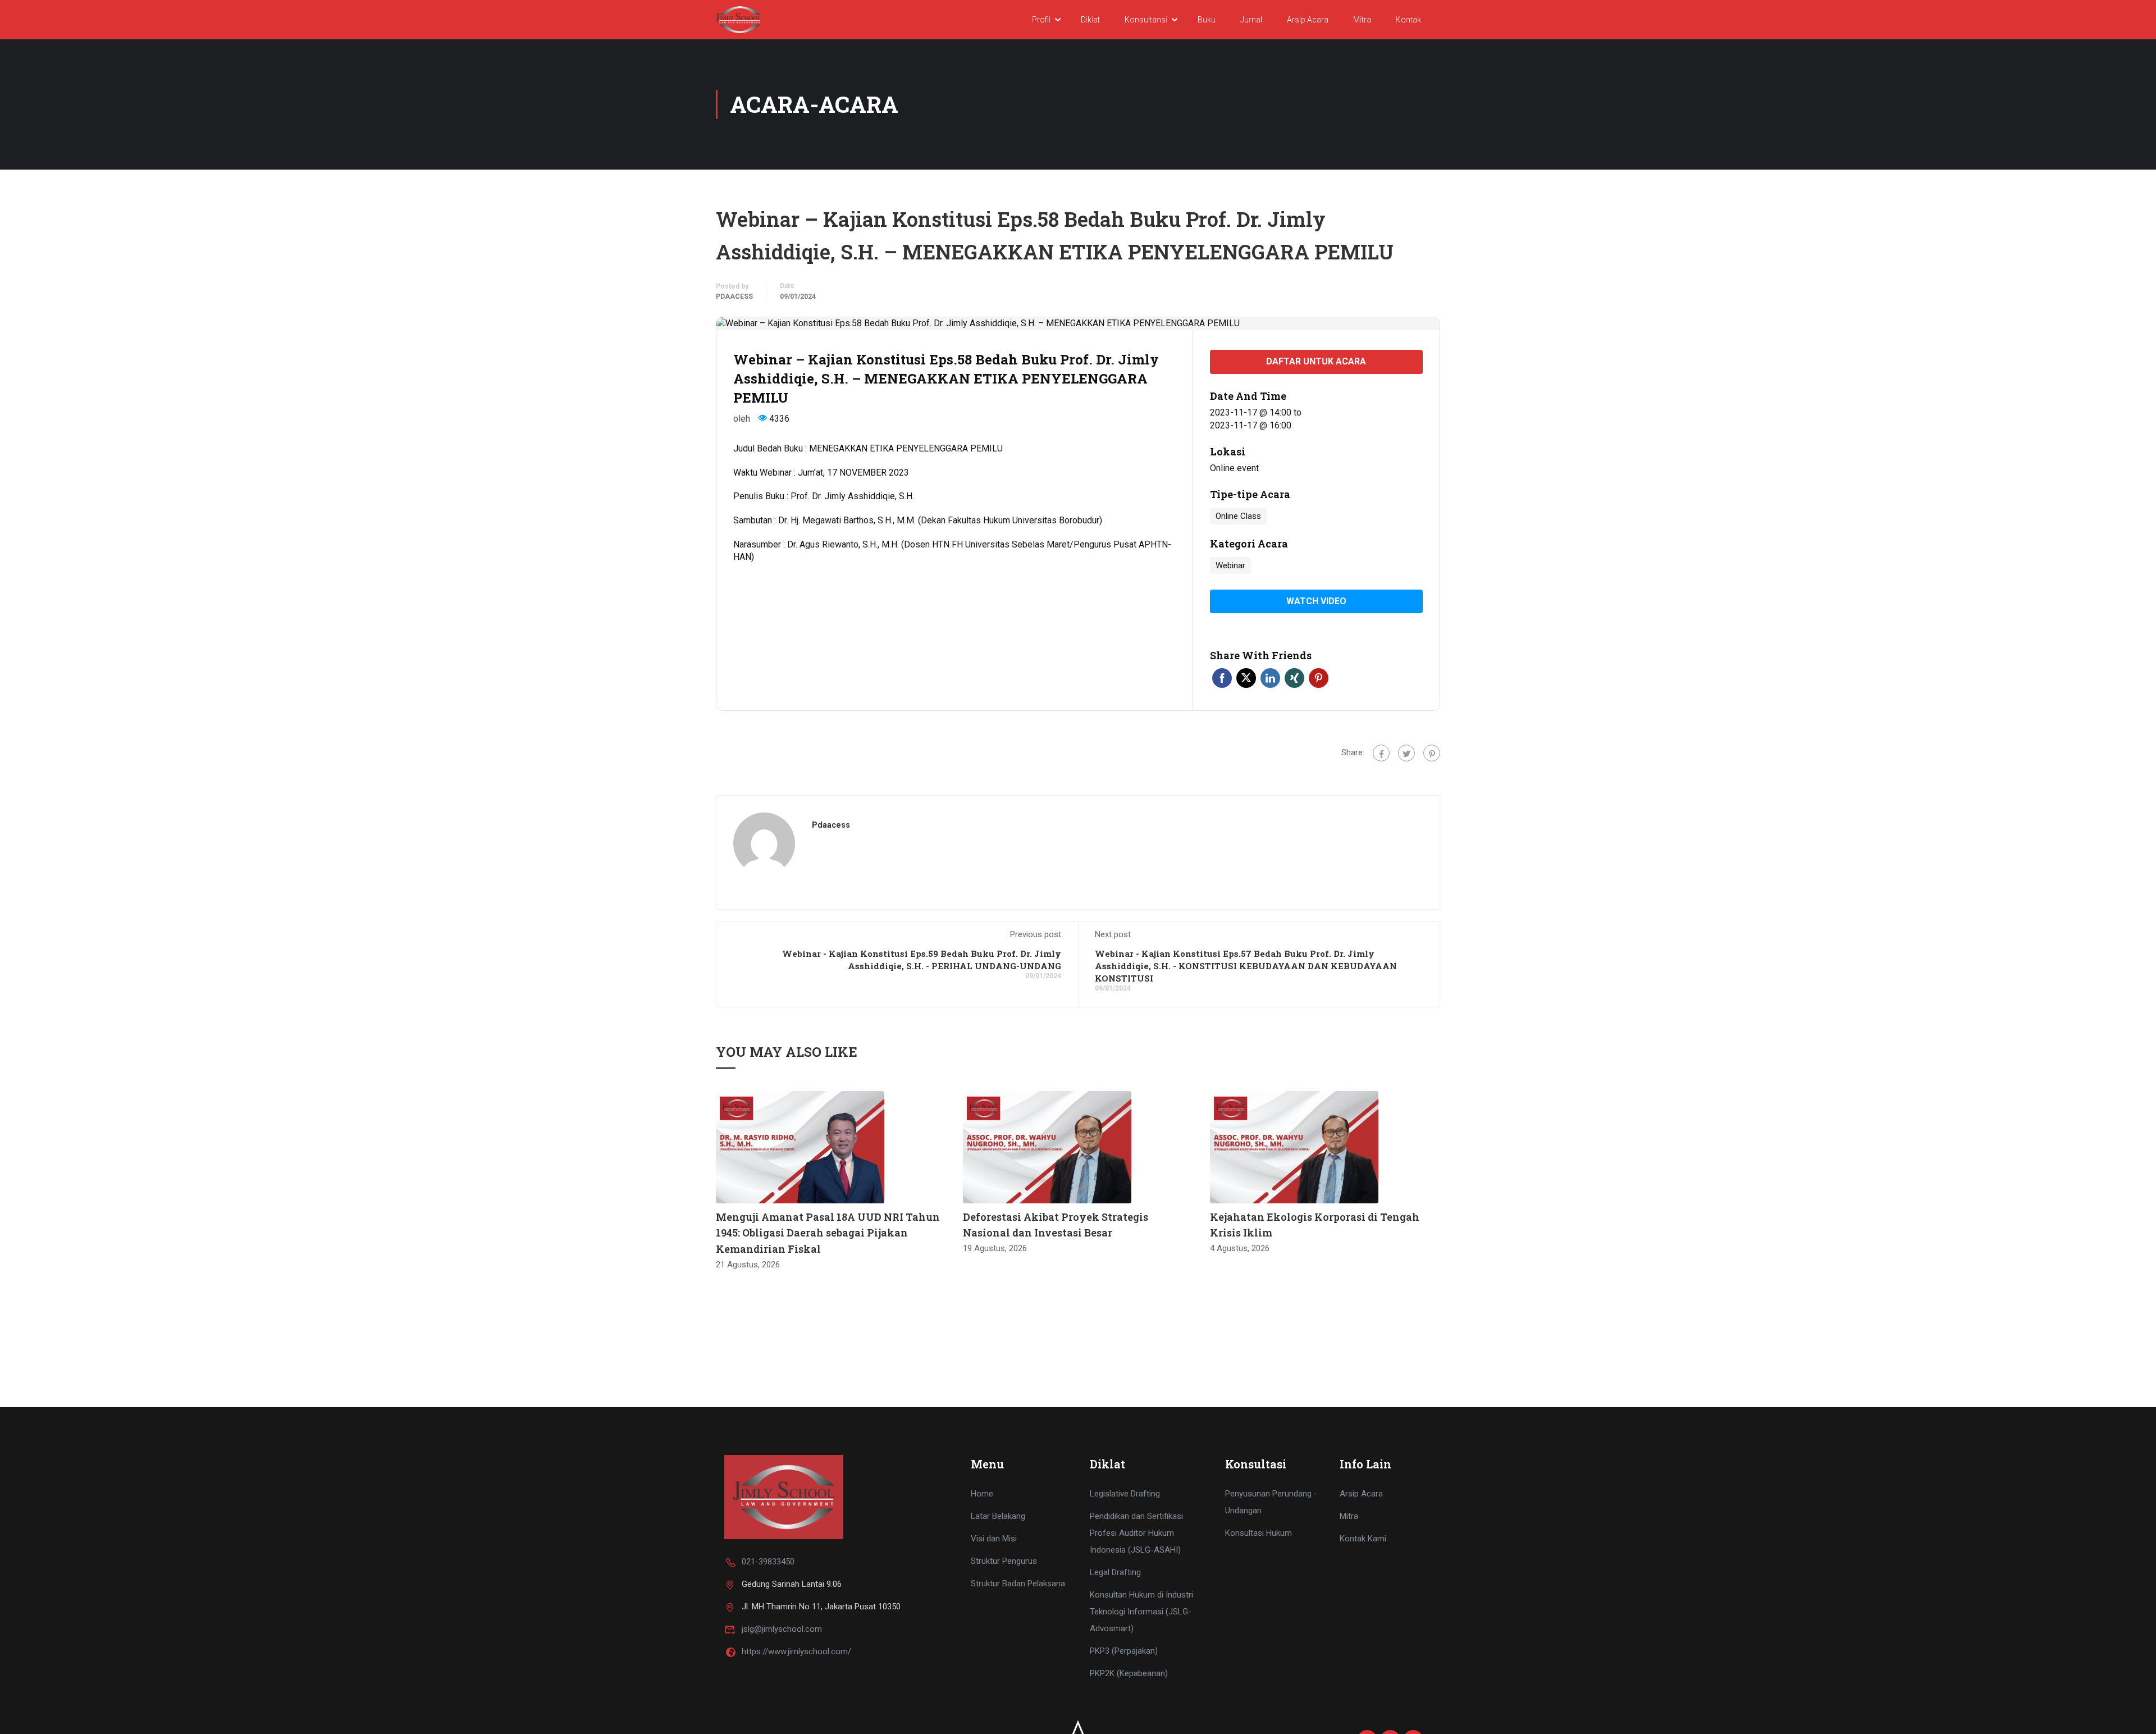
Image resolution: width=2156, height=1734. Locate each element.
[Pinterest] (1432, 753)
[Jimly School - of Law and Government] (738, 19)
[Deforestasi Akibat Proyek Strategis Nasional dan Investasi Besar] (1047, 1147)
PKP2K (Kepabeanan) (1129, 1673)
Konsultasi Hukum (1259, 1533)
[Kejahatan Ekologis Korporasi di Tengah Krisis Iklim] (1294, 1147)
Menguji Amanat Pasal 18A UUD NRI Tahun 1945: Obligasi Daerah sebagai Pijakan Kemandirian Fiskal (828, 1233)
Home (982, 1494)
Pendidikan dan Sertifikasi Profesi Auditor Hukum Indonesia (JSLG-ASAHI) (1136, 1533)
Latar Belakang (998, 1516)
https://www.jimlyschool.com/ (796, 1651)
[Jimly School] (784, 1496)
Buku (1207, 20)
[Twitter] (1406, 753)
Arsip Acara (1308, 20)
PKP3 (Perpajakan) (1124, 1651)
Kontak (1408, 20)
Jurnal (1251, 20)
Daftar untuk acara (1316, 361)
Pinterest (1319, 678)
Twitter (1246, 678)
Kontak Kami (1363, 1539)
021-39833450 (768, 1562)
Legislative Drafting (1125, 1494)
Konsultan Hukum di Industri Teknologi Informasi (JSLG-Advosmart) (1141, 1612)
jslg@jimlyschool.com (782, 1629)
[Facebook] (1381, 753)
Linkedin (1270, 678)
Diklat (1090, 20)
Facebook (1222, 678)
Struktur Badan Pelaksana (1018, 1584)
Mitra (1362, 20)
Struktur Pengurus (1004, 1561)
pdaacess (734, 296)
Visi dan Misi (994, 1539)
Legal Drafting (1115, 1572)
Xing (1294, 678)
